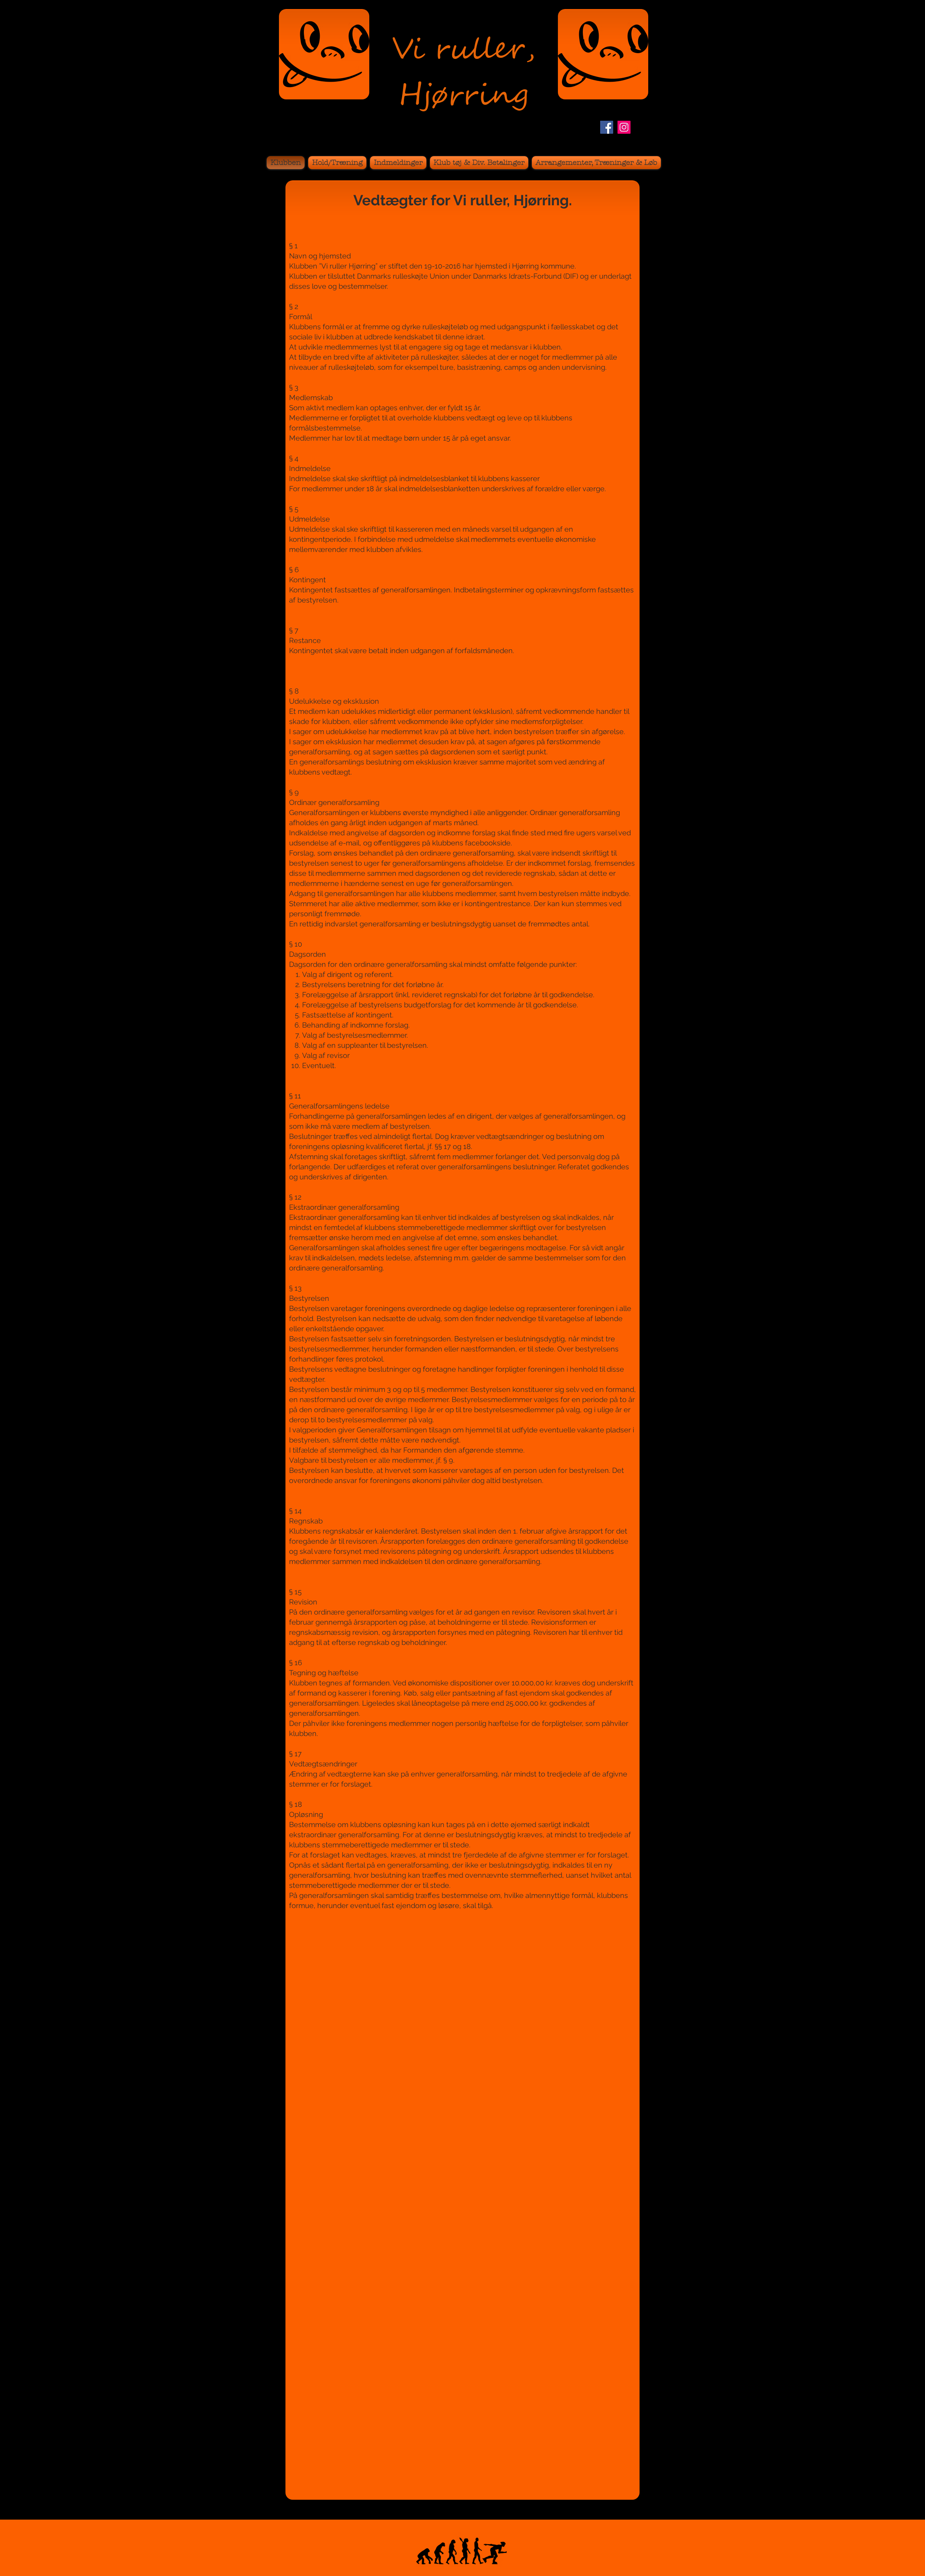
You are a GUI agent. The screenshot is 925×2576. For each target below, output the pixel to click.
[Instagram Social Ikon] (624, 127)
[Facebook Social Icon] (607, 127)
